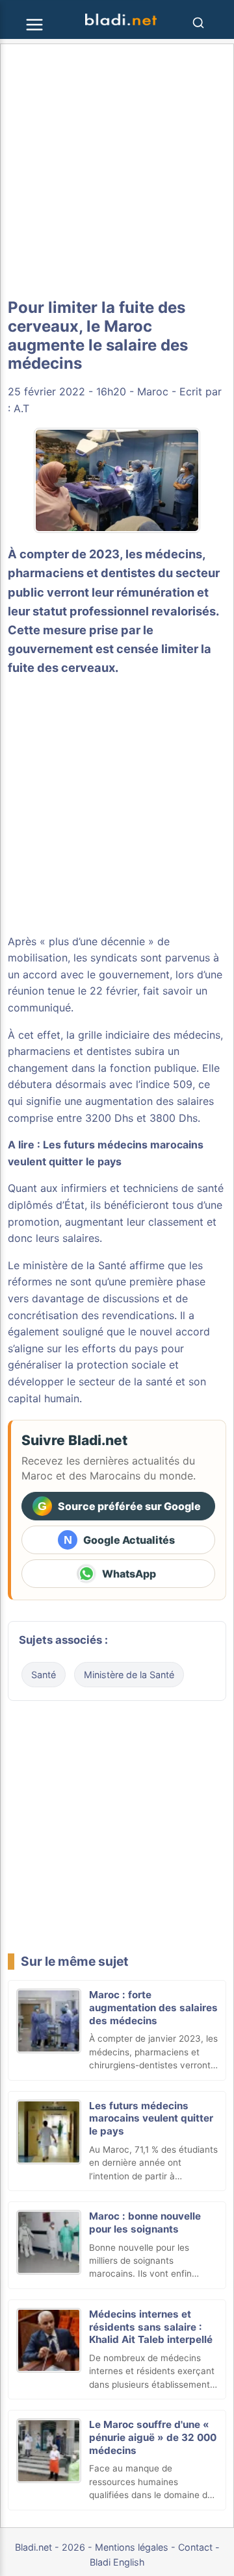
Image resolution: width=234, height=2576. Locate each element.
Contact (195, 2547)
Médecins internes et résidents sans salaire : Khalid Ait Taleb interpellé (151, 2327)
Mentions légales (132, 2547)
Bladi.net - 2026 (50, 2547)
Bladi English (117, 2562)
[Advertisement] (117, 171)
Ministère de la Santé (129, 1675)
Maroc (153, 391)
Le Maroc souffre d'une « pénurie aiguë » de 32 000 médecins (153, 2437)
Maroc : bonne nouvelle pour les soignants (145, 2223)
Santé (44, 1675)
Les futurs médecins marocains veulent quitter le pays (151, 2119)
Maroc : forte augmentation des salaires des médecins (153, 2008)
